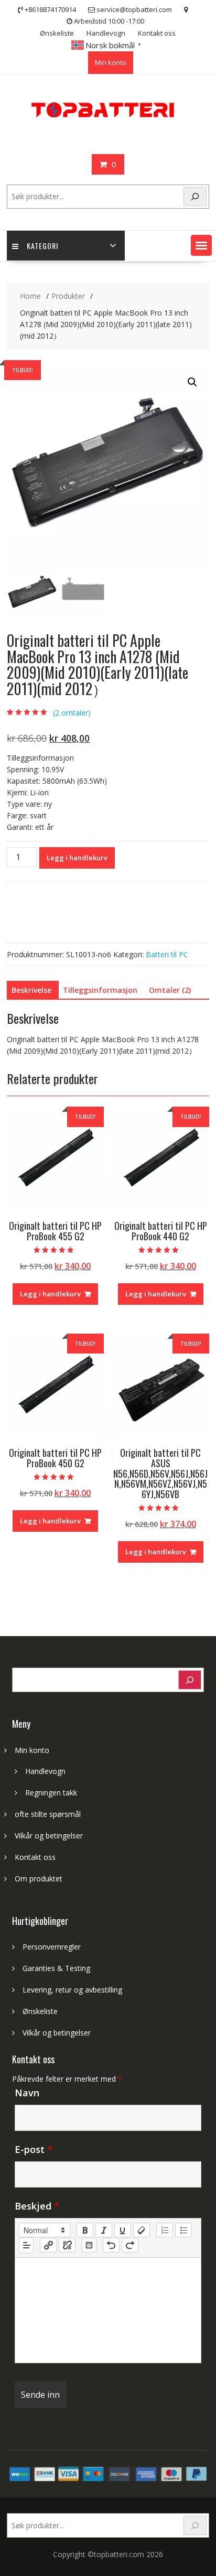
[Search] (195, 197)
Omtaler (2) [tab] (170, 990)
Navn (27, 2093)
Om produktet (39, 1879)
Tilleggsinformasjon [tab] (100, 990)
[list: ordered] (165, 2230)
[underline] (123, 2230)
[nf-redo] (130, 2245)
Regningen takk (51, 1793)
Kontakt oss (157, 33)
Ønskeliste (57, 33)
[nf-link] (48, 2245)
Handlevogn (106, 33)
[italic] (104, 2230)
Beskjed (37, 2206)
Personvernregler (52, 1947)
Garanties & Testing (56, 1968)
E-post (34, 2149)
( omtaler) (72, 713)
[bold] (85, 2230)
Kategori (42, 246)
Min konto (111, 62)
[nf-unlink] (67, 2245)
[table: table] (89, 2245)
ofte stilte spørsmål (48, 1814)
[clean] (142, 2230)
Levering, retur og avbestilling (72, 1990)
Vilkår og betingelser (49, 1836)
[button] (201, 245)
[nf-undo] (111, 2245)
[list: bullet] (183, 2230)
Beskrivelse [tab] (31, 990)
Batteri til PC (167, 954)
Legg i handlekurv (77, 858)
